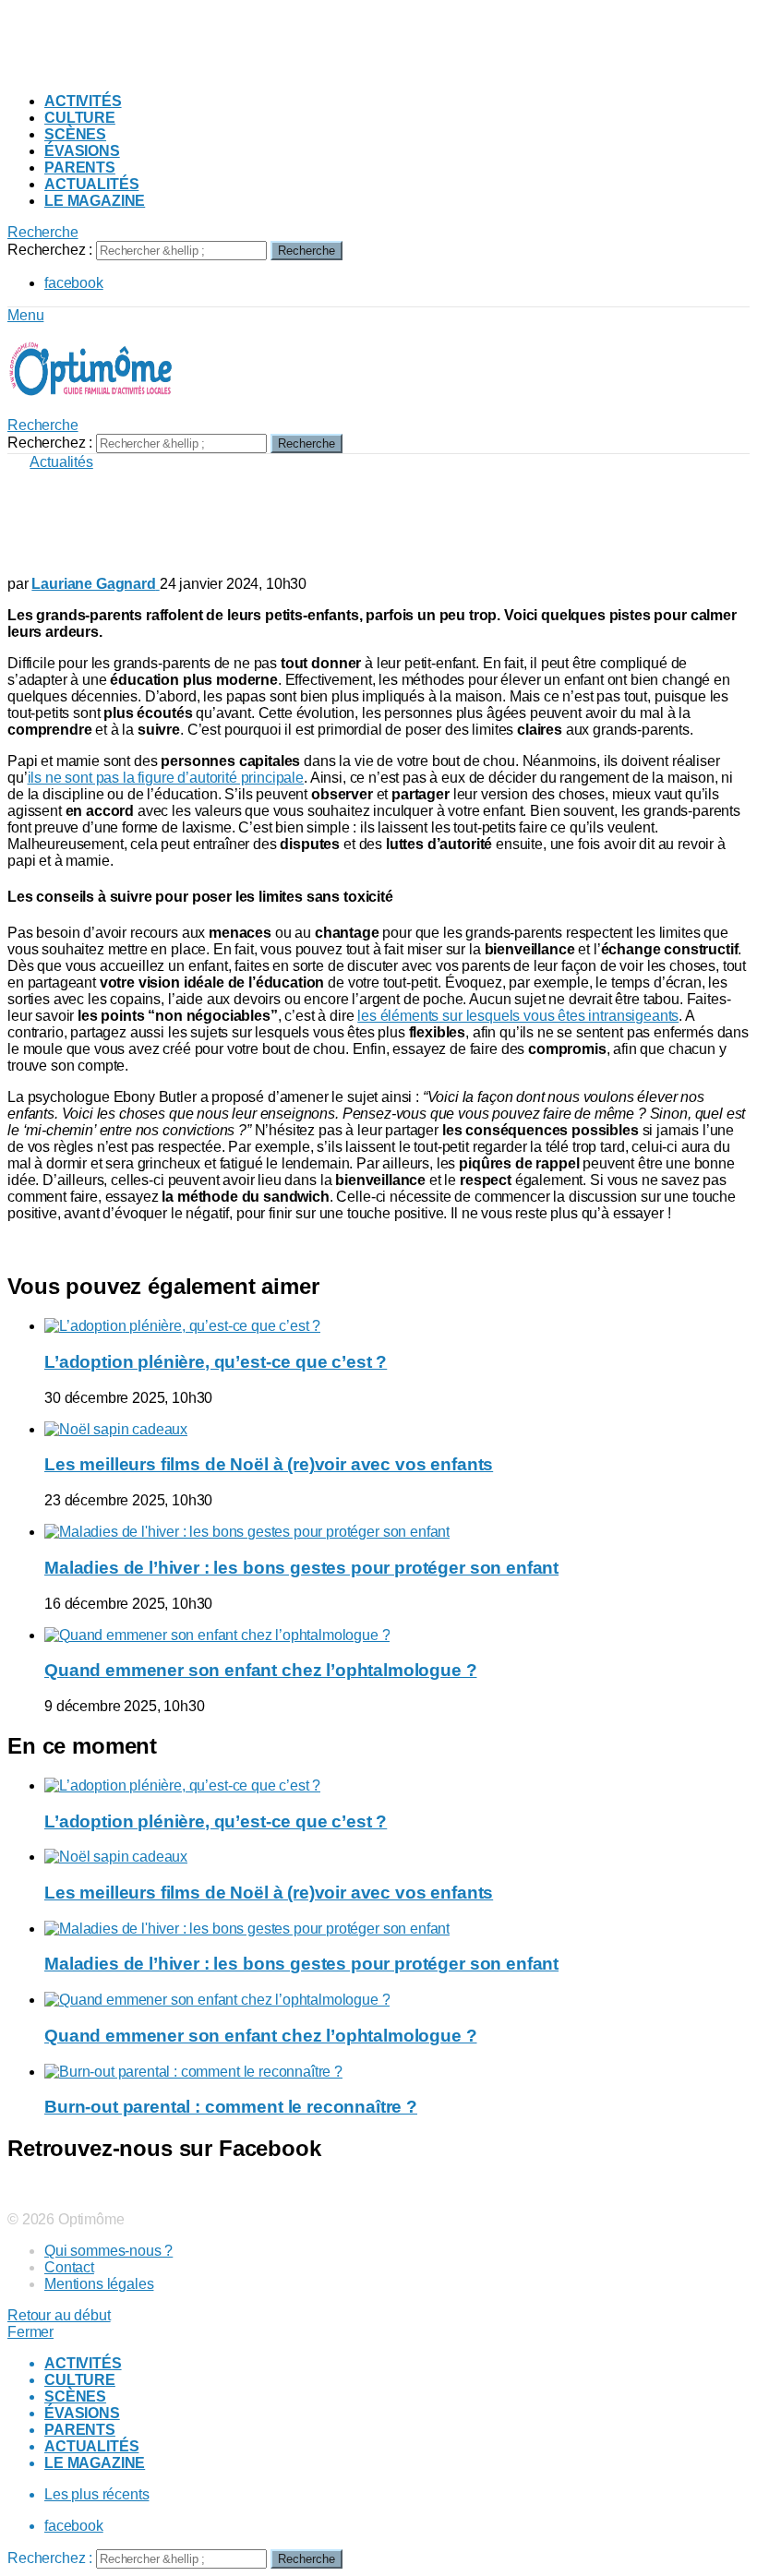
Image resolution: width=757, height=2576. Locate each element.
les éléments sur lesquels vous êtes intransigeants (518, 1016)
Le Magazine (95, 201)
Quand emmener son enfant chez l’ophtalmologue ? (260, 1670)
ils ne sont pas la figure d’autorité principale (166, 778)
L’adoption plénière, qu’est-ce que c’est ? (216, 1362)
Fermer (30, 2332)
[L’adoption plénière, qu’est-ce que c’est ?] (397, 1326)
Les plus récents (96, 2494)
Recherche (306, 251)
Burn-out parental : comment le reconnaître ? (231, 2107)
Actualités (91, 184)
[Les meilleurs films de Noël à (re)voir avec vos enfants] (397, 1430)
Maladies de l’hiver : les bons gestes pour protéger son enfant (301, 1568)
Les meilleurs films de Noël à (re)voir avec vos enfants (269, 1464)
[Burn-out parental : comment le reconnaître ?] (397, 2072)
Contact (69, 2267)
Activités (83, 101)
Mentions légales (99, 2284)
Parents (80, 168)
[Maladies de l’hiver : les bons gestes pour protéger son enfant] (397, 1532)
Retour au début (59, 2315)
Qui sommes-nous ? (108, 2251)
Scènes (75, 134)
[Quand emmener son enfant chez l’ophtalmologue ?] (397, 1635)
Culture (80, 118)
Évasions (82, 151)
